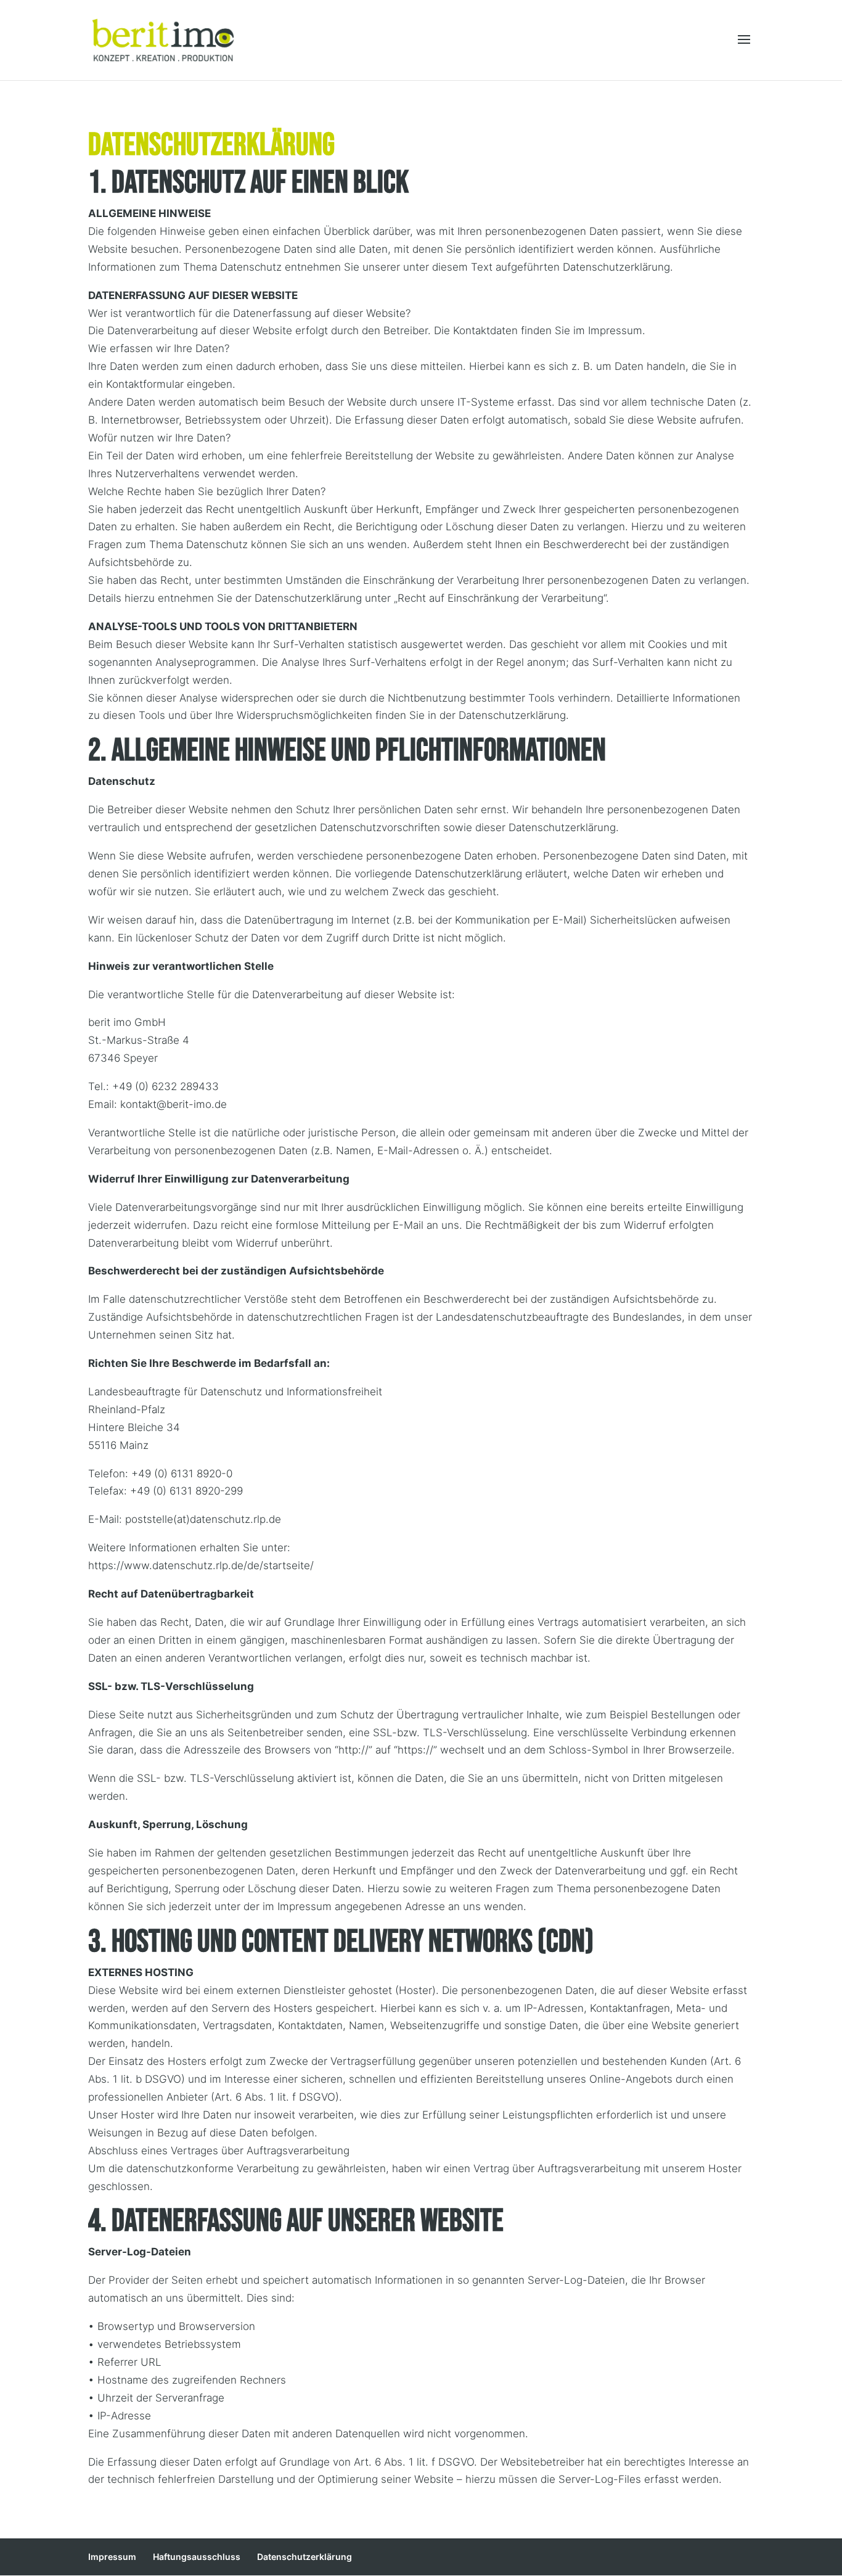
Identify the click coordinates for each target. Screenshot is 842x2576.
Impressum (112, 2557)
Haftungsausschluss (197, 2557)
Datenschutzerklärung (305, 2557)
